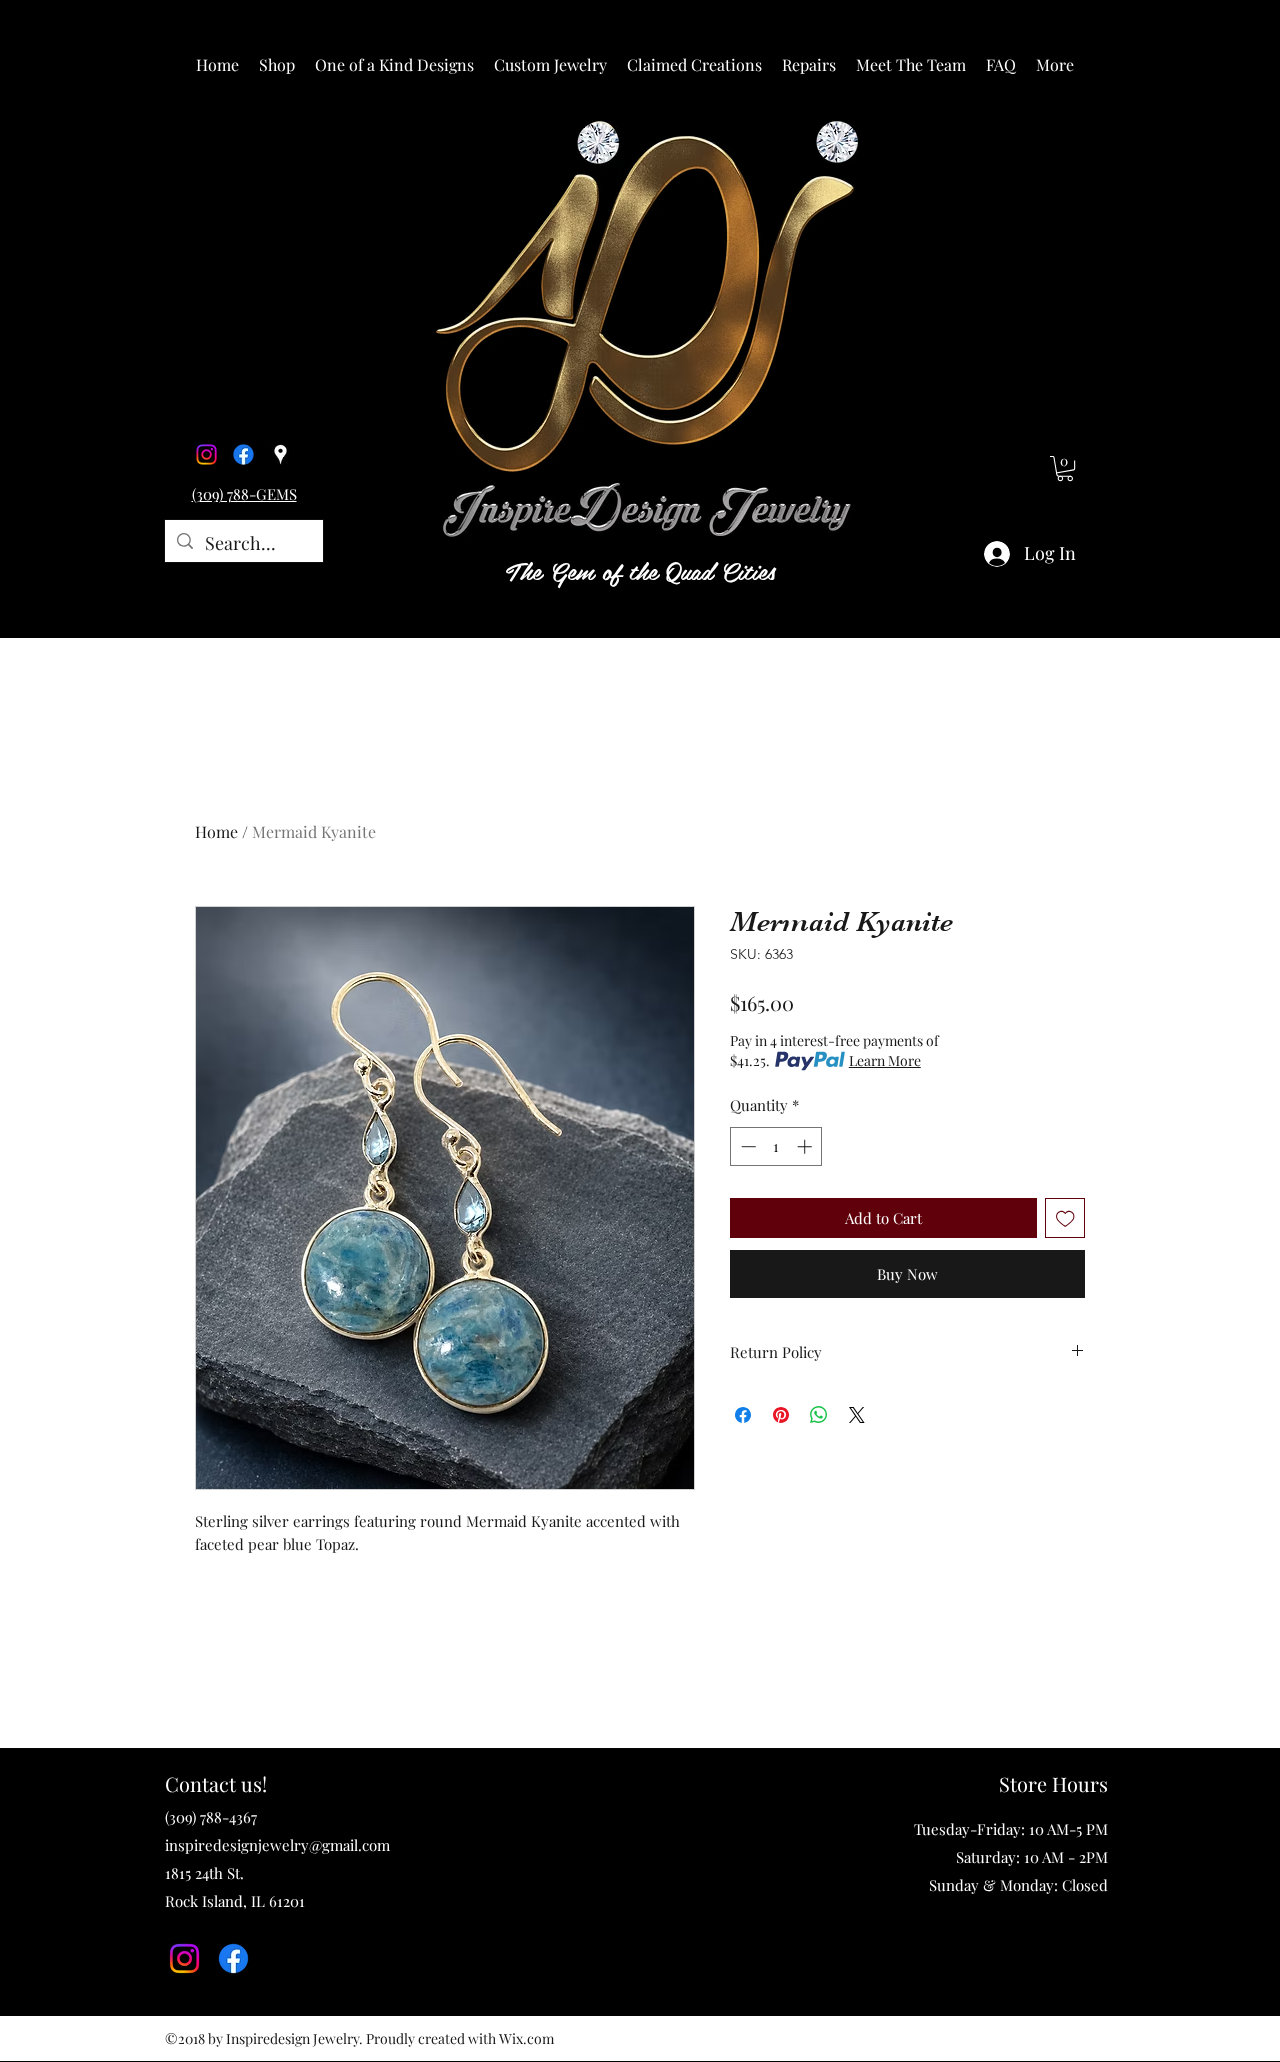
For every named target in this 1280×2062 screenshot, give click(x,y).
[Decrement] (746, 1146)
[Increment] (806, 1146)
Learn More (885, 1060)
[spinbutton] (776, 1146)
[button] (277, 65)
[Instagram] (206, 454)
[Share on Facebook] (743, 1415)
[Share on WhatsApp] (819, 1415)
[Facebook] (243, 454)
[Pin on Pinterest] (781, 1415)
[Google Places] (280, 454)
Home (216, 831)
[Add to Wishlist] (1065, 1218)
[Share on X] (857, 1415)
